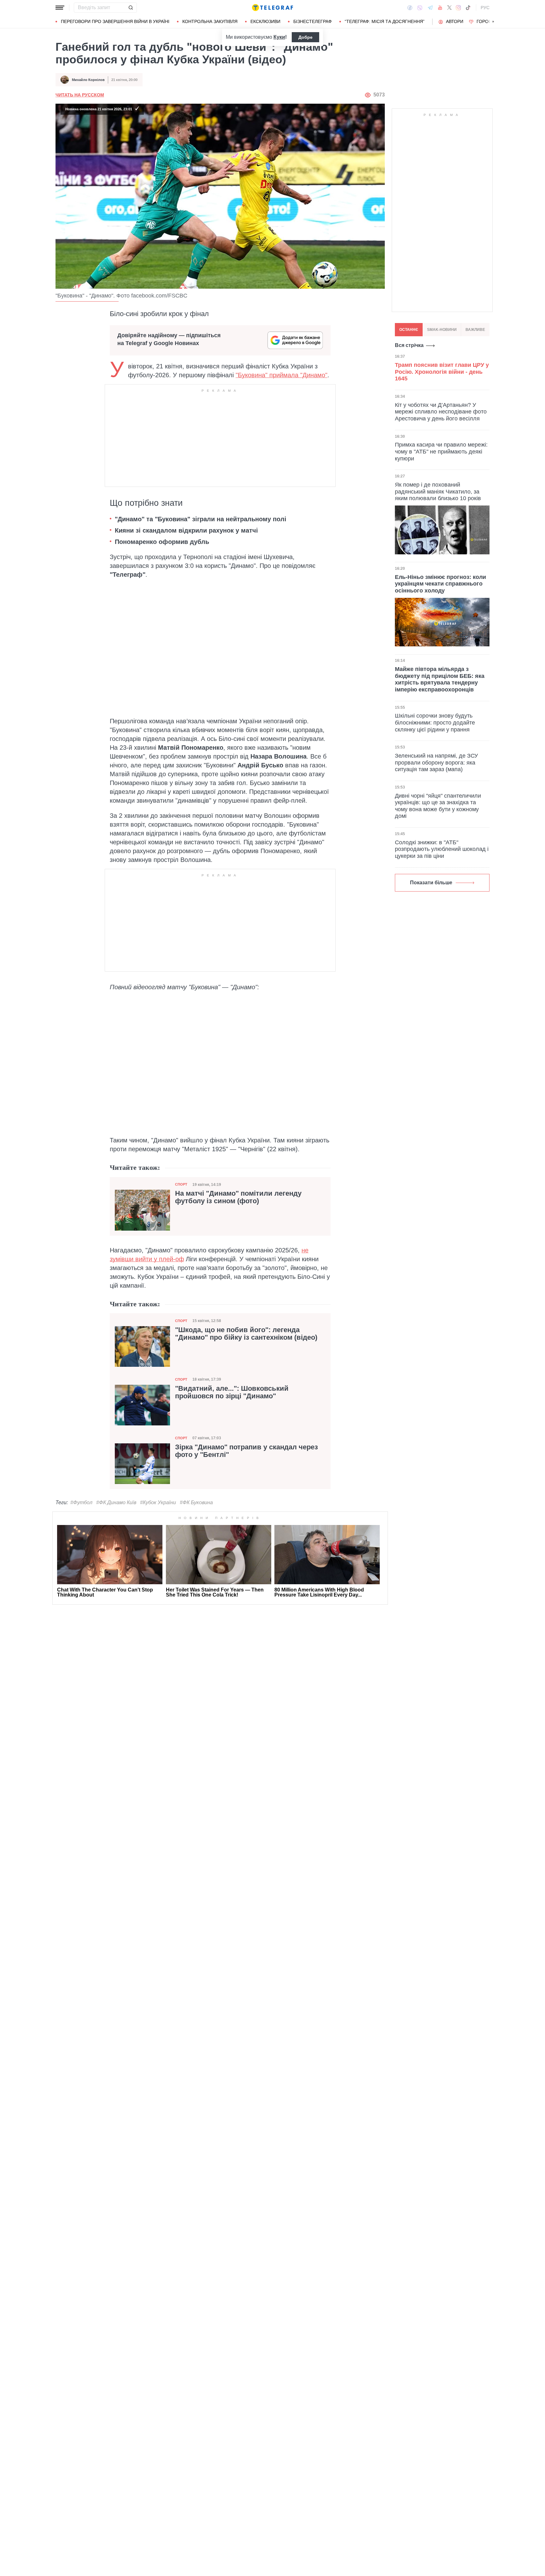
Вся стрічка (409, 345)
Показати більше (431, 883)
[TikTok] (468, 8)
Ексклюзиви (265, 21)
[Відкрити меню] (60, 8)
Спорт (181, 1184)
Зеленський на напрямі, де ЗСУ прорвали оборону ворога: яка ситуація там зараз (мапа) (436, 762)
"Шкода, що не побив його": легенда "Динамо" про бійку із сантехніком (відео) (246, 1334)
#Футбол (81, 1502)
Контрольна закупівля (210, 21)
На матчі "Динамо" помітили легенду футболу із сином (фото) (238, 1197)
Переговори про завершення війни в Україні (115, 21)
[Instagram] (458, 8)
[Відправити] (131, 8)
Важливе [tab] (475, 330)
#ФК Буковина (196, 1502)
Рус (485, 8)
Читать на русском (80, 95)
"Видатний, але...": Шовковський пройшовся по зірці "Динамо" (232, 1392)
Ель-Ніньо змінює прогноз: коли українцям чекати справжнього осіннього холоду (440, 583)
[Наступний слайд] (493, 22)
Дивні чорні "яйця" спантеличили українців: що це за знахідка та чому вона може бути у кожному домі (438, 806)
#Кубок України (158, 1502)
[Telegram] (430, 8)
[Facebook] (410, 8)
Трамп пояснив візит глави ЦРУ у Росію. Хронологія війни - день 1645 (442, 372)
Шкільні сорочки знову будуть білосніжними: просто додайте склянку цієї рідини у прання (435, 722)
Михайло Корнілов (88, 80)
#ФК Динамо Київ (116, 1502)
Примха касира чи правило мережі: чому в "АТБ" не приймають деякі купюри (441, 451)
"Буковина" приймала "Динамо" (281, 375)
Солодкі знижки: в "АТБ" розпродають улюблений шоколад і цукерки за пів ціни (442, 849)
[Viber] (420, 8)
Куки (279, 37)
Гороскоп (489, 21)
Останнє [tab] (409, 330)
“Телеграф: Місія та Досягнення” (385, 21)
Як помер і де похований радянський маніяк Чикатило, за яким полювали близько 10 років (438, 491)
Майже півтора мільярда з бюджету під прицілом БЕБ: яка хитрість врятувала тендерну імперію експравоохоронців (440, 679)
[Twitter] (449, 8)
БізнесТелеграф (313, 21)
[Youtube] (440, 8)
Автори (455, 21)
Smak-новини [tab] (442, 330)
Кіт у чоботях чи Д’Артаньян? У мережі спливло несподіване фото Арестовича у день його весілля (441, 411)
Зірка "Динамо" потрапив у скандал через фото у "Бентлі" (246, 1451)
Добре (305, 37)
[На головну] (272, 8)
